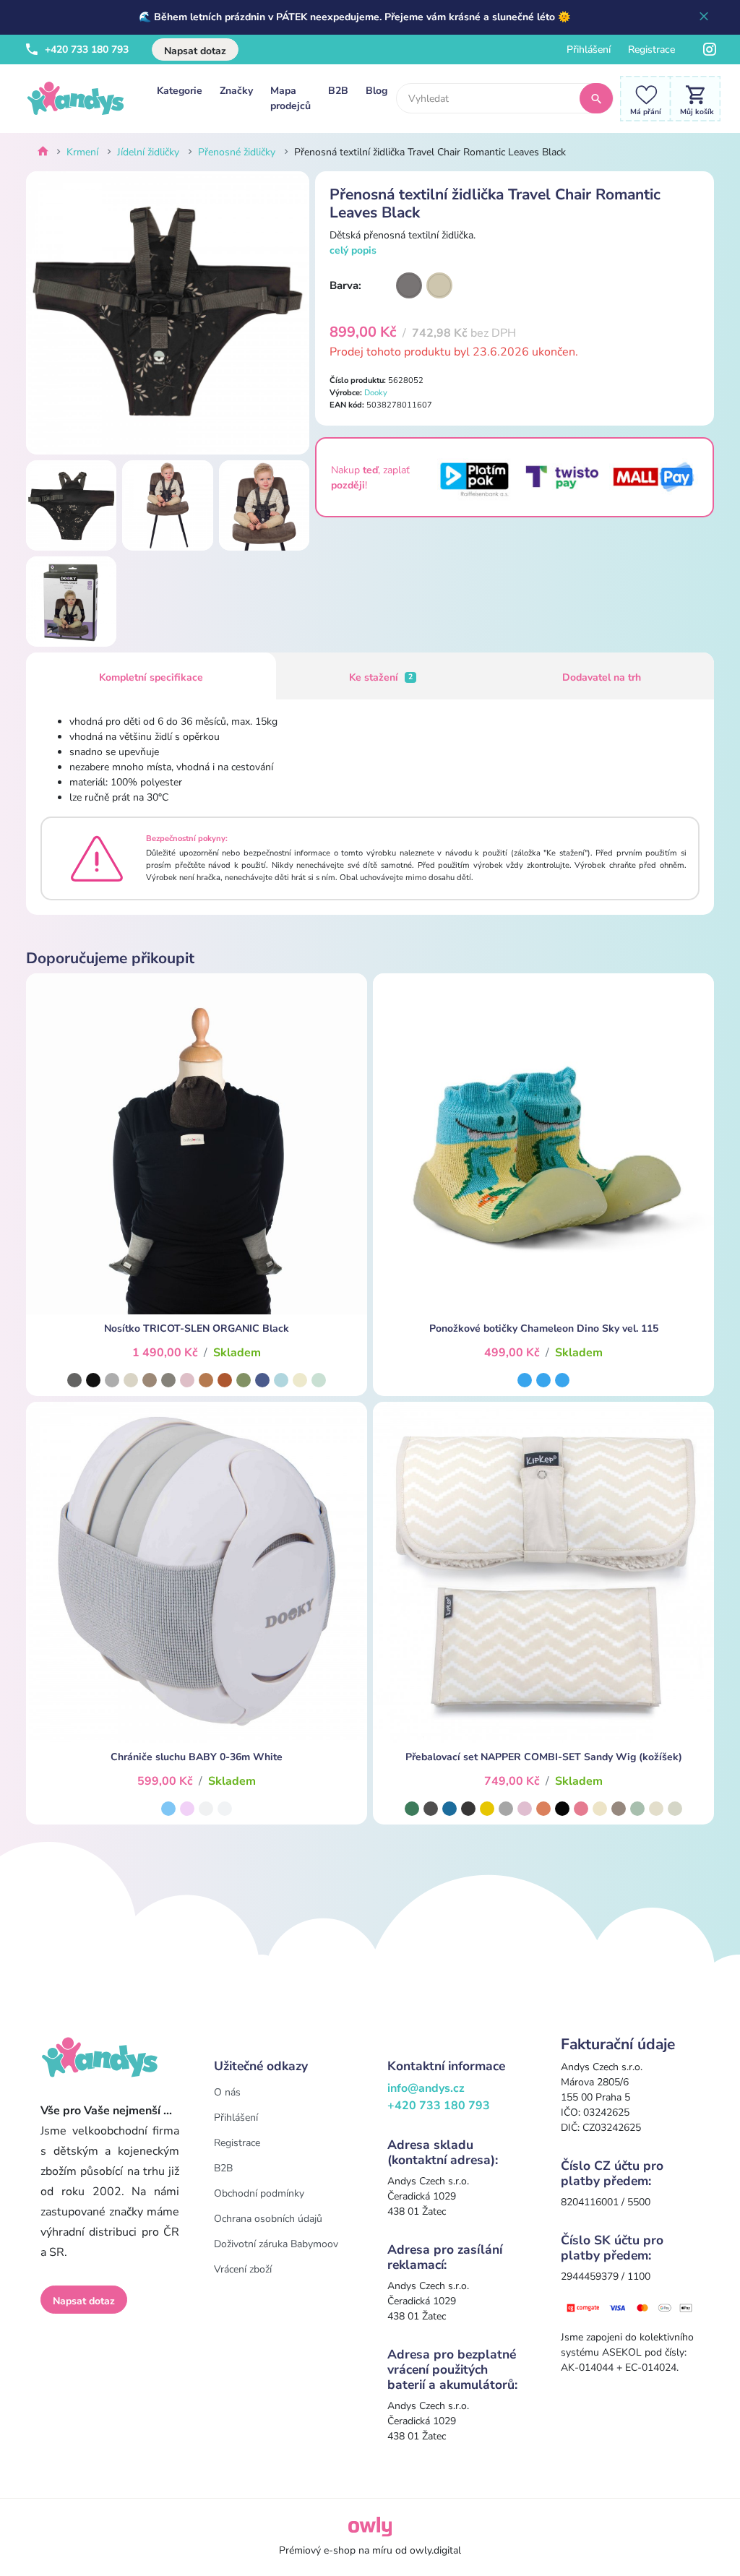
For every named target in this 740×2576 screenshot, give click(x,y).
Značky (236, 91)
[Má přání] (642, 98)
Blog (377, 91)
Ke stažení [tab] (381, 677)
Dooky (376, 393)
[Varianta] (409, 285)
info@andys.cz (426, 2088)
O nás (227, 2092)
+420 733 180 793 (85, 49)
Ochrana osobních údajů (268, 2219)
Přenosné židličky (237, 152)
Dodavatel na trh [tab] (602, 677)
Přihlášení (589, 49)
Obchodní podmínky (259, 2193)
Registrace (651, 49)
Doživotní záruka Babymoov (276, 2244)
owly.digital (435, 2550)
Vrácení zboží (243, 2269)
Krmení (82, 152)
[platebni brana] (630, 2307)
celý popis (353, 250)
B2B (338, 91)
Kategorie (180, 91)
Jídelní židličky (148, 152)
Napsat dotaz (195, 51)
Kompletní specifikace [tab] (151, 677)
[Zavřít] (704, 17)
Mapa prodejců (291, 98)
